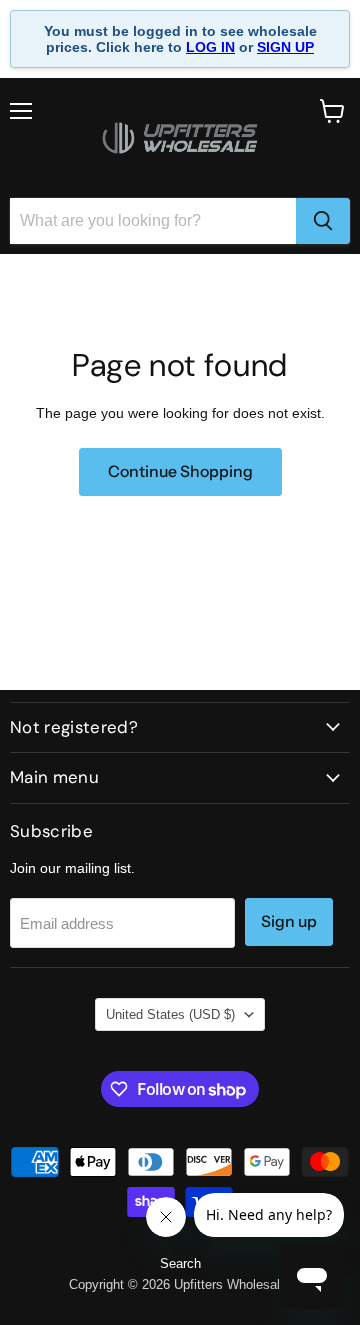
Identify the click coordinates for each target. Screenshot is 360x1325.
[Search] (323, 221)
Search (180, 1263)
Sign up (289, 921)
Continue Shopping (180, 471)
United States (170, 1014)
